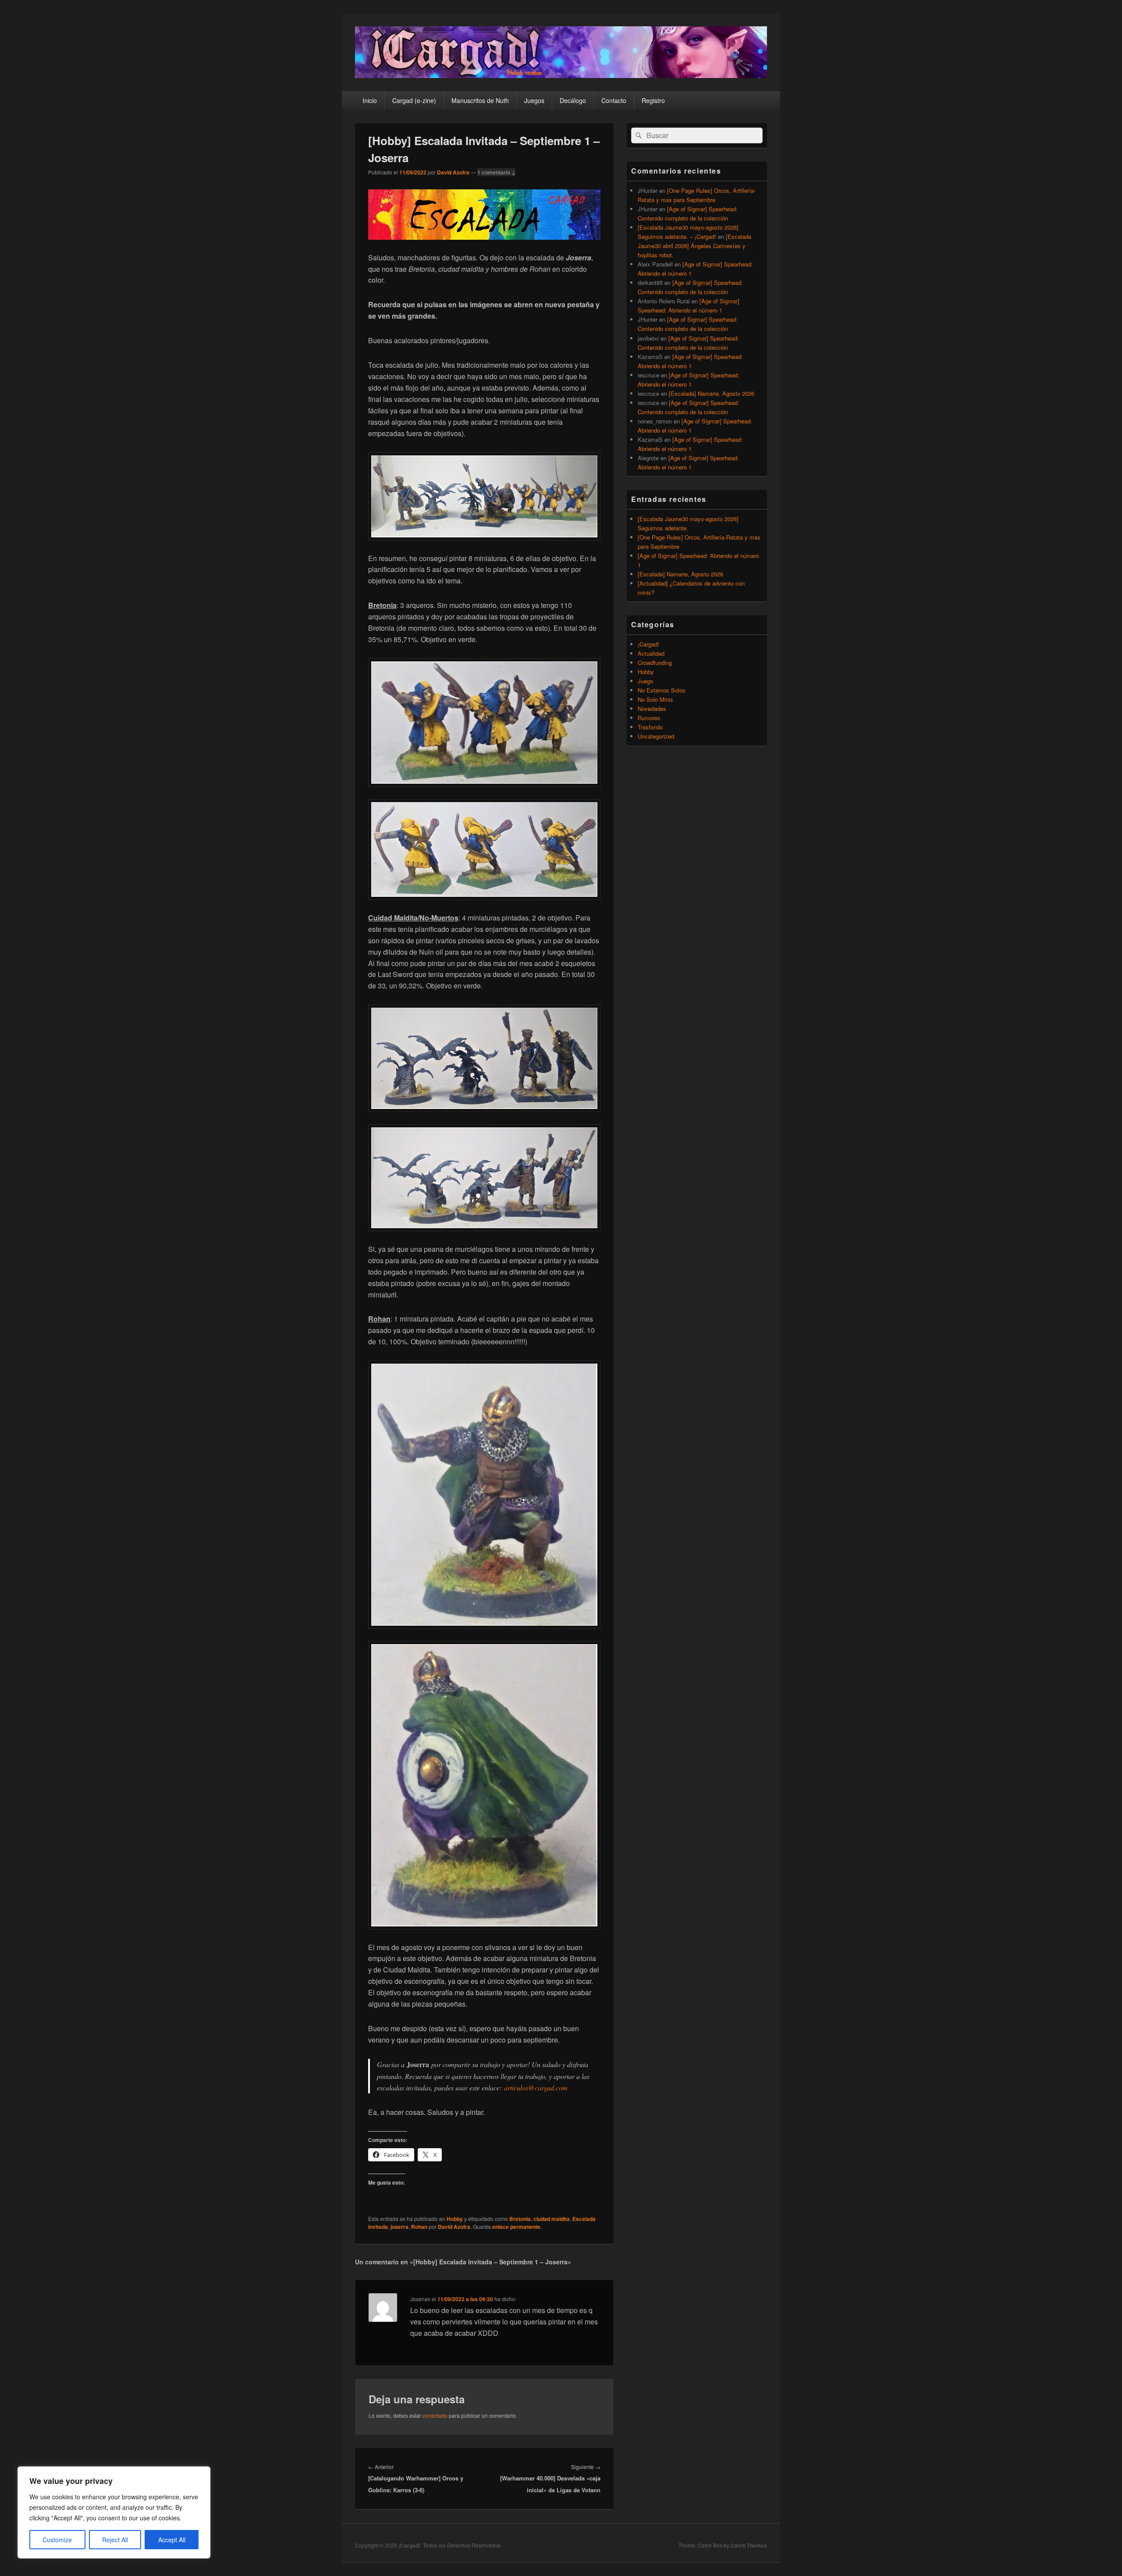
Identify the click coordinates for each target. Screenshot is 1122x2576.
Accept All (172, 2540)
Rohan (419, 2227)
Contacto (614, 100)
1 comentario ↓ (496, 172)
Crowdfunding (655, 663)
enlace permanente (516, 2227)
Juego (645, 681)
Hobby (455, 2219)
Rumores (649, 718)
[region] (114, 2512)
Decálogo (573, 100)
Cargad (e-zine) (414, 100)
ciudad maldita (552, 2219)
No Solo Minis (655, 699)
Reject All (115, 2540)
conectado (435, 2415)
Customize (57, 2540)
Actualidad (651, 653)
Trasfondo (650, 727)
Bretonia (520, 2219)
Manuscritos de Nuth (480, 100)
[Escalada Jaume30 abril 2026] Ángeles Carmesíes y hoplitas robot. (694, 246)
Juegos (534, 100)
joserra (399, 2227)
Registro (653, 100)
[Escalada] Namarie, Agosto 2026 (712, 393)
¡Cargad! (648, 644)
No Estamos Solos (662, 690)
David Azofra (453, 172)
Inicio (370, 100)
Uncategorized (656, 736)
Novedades (652, 709)
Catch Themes (749, 2545)
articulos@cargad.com (536, 2087)
